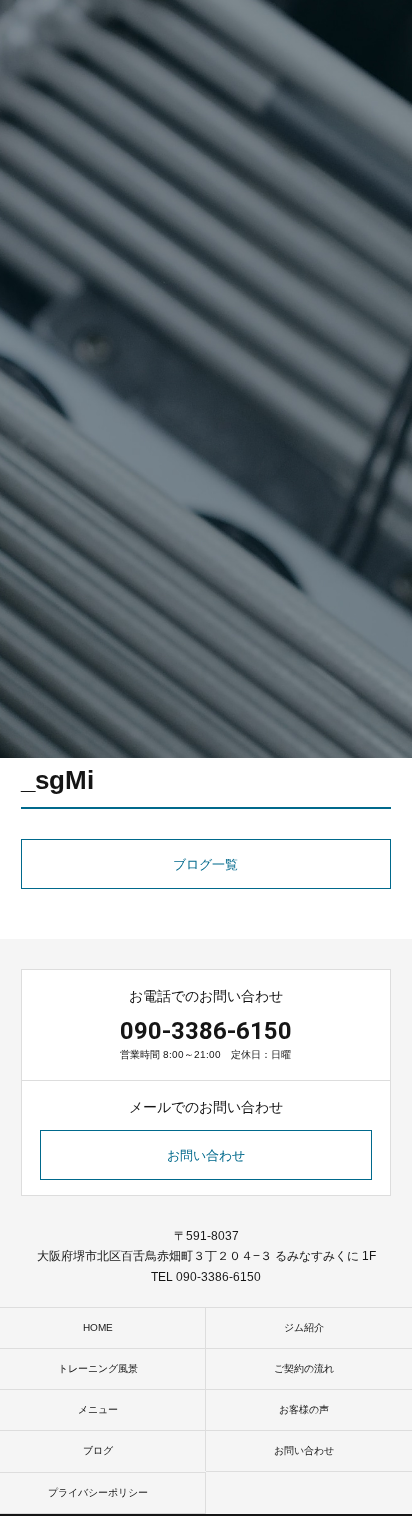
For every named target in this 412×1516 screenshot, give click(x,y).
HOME (98, 1327)
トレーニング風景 (98, 1368)
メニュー (98, 1409)
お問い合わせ (206, 1155)
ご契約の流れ (304, 1368)
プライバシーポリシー (98, 1492)
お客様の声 (304, 1409)
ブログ (98, 1450)
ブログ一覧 (205, 864)
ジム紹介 (304, 1327)
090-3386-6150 (206, 1031)
